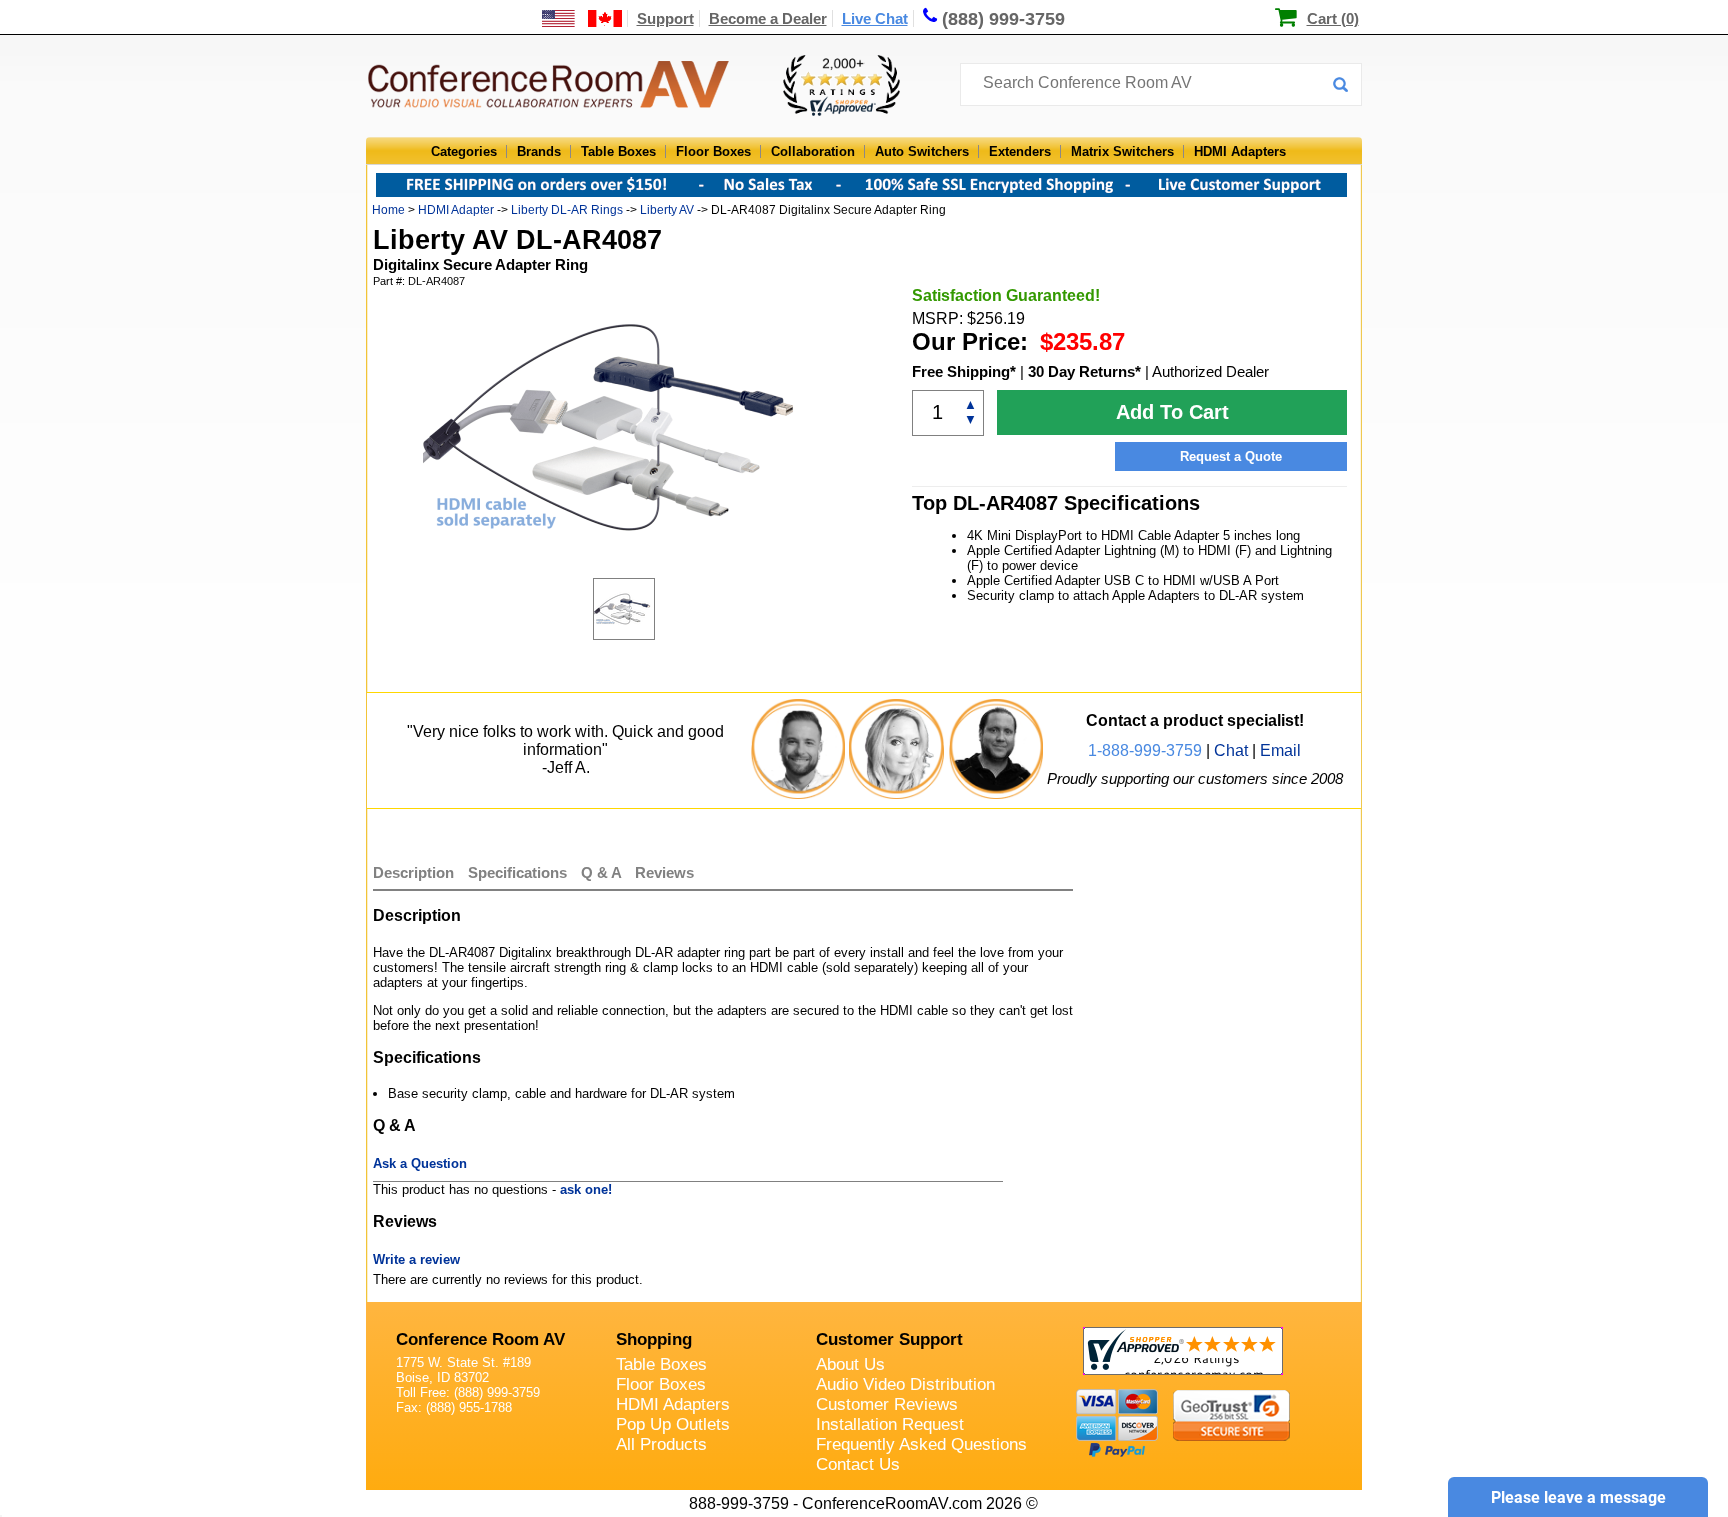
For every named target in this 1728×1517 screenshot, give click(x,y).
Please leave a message (1578, 1497)
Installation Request (890, 1424)
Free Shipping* (964, 371)
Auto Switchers (922, 151)
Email (1280, 750)
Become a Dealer (768, 18)
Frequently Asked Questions (921, 1444)
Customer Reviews (887, 1404)
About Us (850, 1364)
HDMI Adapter (456, 210)
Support (665, 18)
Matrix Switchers (1122, 151)
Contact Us (858, 1464)
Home (388, 210)
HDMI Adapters (1240, 151)
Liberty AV (667, 210)
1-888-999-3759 (1145, 750)
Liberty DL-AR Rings (567, 210)
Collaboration (813, 151)
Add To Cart (1172, 412)
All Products (661, 1444)
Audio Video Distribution (905, 1384)
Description (413, 872)
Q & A (603, 872)
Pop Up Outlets (673, 1424)
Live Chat (875, 18)
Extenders (1020, 151)
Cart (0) (1333, 18)
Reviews (664, 872)
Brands (539, 151)
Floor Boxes (713, 151)
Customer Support (889, 1339)
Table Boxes (618, 151)
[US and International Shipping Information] (582, 18)
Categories (464, 151)
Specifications (517, 872)
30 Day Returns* (1084, 371)
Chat (1231, 750)
